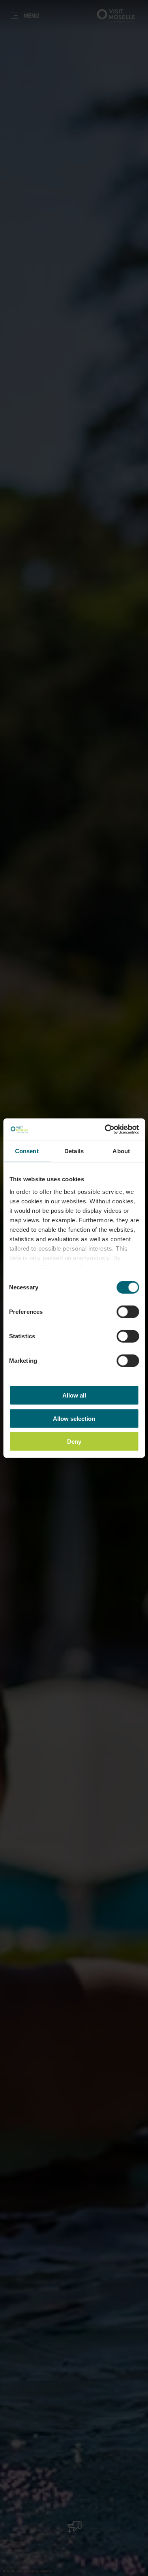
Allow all (74, 1395)
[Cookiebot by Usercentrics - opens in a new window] (105, 1129)
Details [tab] (74, 1151)
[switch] (128, 1312)
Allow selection (74, 1418)
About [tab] (121, 1151)
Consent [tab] (27, 1151)
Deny (74, 1442)
